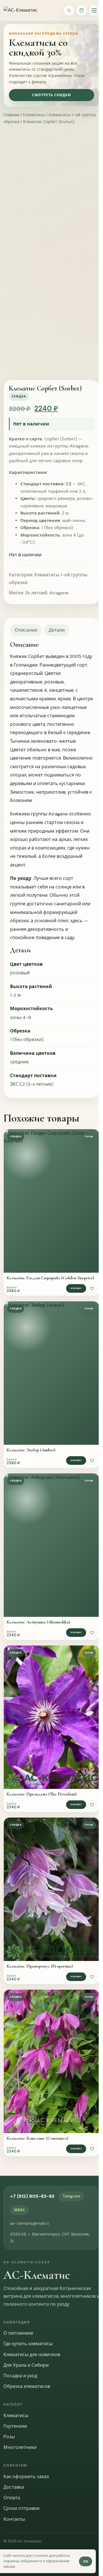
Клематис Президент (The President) (41, 1794)
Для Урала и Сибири (26, 2365)
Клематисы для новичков (32, 2355)
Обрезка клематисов (27, 2386)
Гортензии (15, 2426)
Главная (11, 115)
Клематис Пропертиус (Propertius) (40, 1966)
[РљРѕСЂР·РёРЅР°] (82, 10)
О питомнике (18, 2333)
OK (86, 2561)
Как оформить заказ (26, 2477)
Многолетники (20, 2447)
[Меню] (94, 10)
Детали (57, 630)
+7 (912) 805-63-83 (32, 2196)
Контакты (14, 2519)
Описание (26, 630)
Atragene (59, 593)
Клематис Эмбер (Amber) (31, 1450)
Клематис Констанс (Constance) (37, 2138)
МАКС (19, 2210)
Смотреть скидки (51, 95)
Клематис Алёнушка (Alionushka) (38, 1622)
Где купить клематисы (28, 2344)
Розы (9, 2437)
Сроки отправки (21, 2508)
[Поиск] (69, 10)
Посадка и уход (20, 2376)
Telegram (71, 2196)
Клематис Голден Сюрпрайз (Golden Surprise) (50, 1278)
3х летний (36, 593)
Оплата (12, 2498)
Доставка (14, 2487)
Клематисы (34, 115)
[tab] (26, 630)
